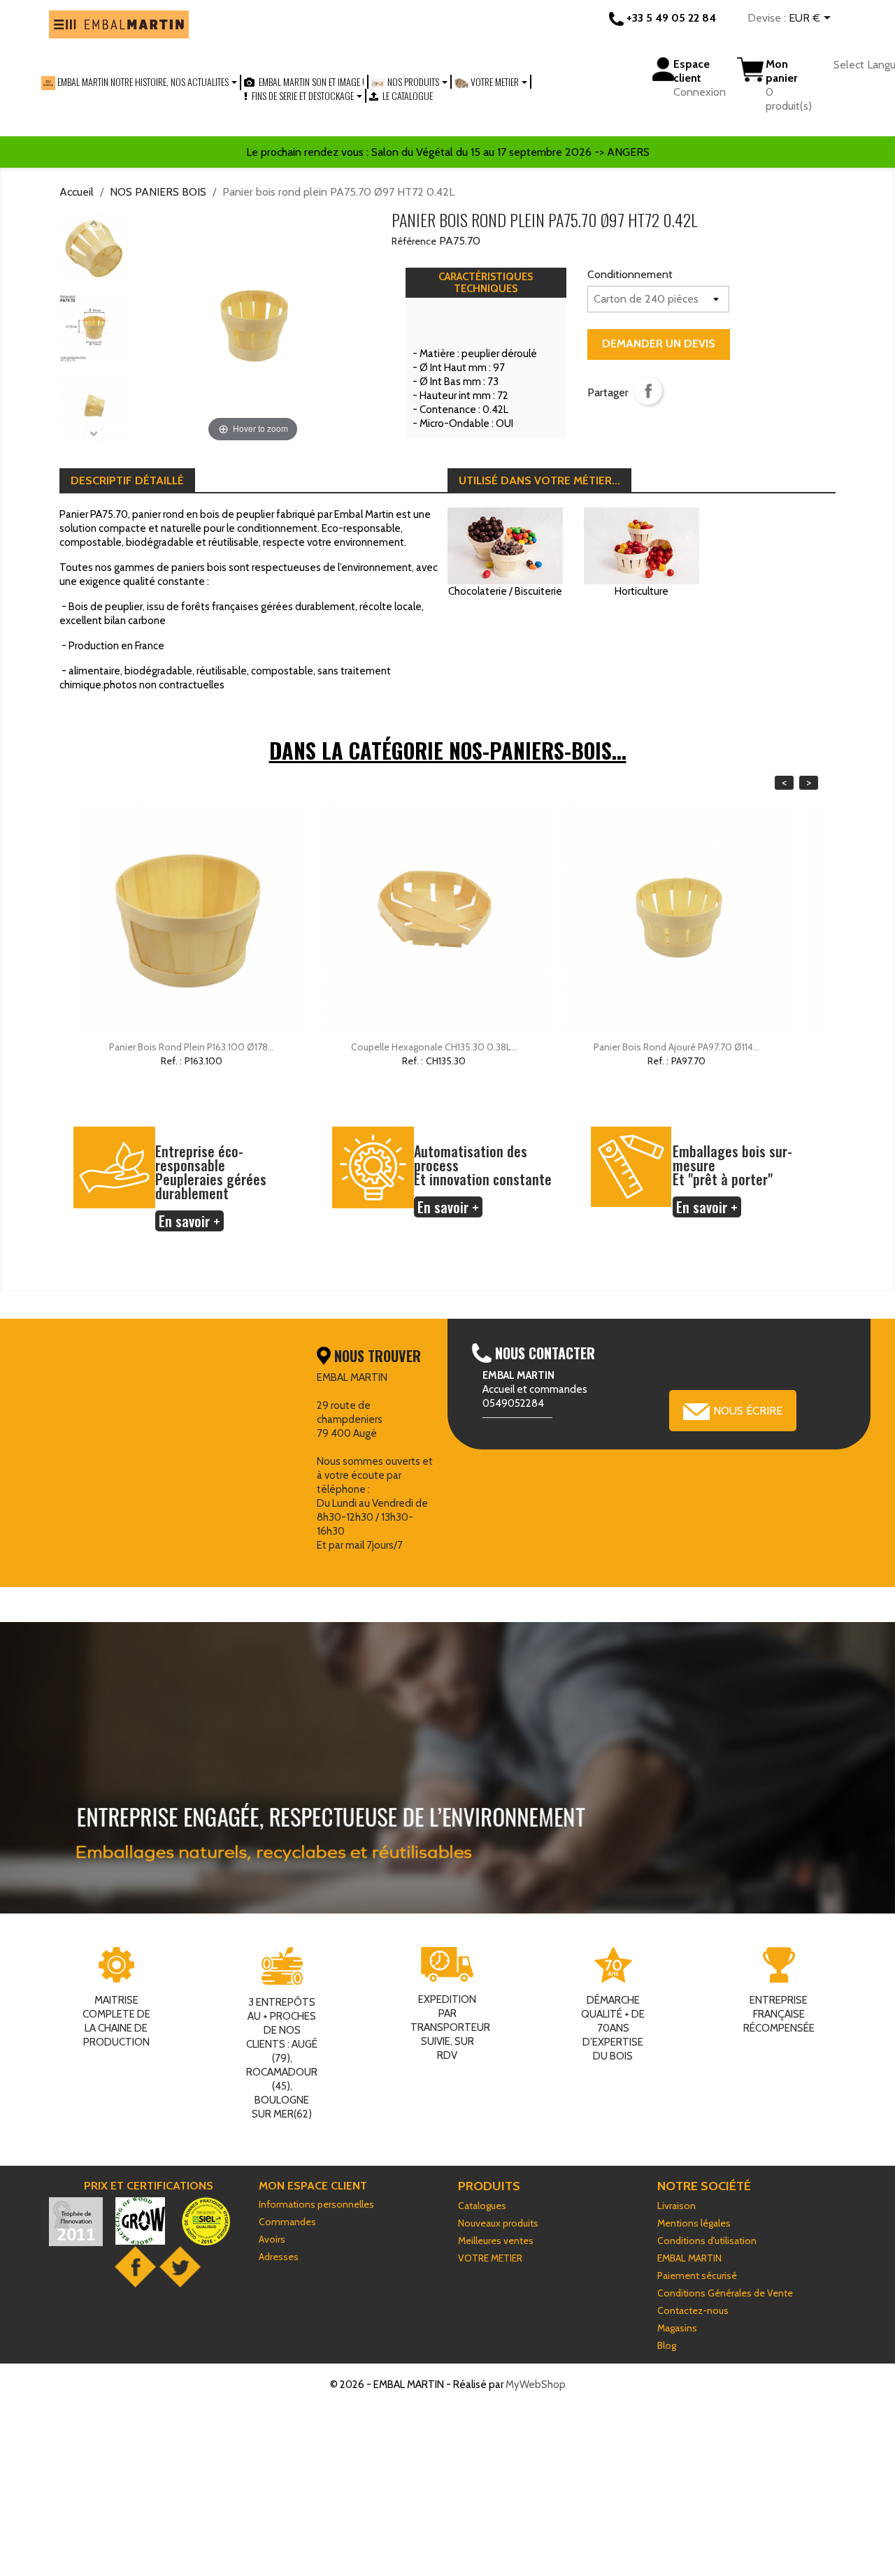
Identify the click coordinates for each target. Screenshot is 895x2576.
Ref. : (171, 1061)
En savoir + (189, 1221)
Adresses (279, 2257)
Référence (414, 241)
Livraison (676, 2206)
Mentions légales (694, 2223)
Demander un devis (659, 343)
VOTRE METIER (490, 2258)
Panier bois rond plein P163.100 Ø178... (192, 1047)
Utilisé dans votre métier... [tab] (539, 480)
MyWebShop (536, 2385)
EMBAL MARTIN (689, 2258)
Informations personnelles (316, 2204)
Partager (648, 391)
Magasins (677, 2328)
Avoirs (272, 2239)
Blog (667, 2345)
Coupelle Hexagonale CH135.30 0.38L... (434, 1047)
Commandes (287, 2222)
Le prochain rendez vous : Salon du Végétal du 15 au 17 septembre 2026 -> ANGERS (448, 152)
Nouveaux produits (498, 2223)
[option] (191, 955)
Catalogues (482, 2206)
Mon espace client (313, 2186)
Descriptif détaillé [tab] (127, 480)
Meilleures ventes (496, 2241)
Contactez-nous (693, 2310)
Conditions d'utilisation (707, 2241)
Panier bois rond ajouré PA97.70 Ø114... (676, 1047)
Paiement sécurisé (697, 2275)
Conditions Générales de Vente (725, 2293)
